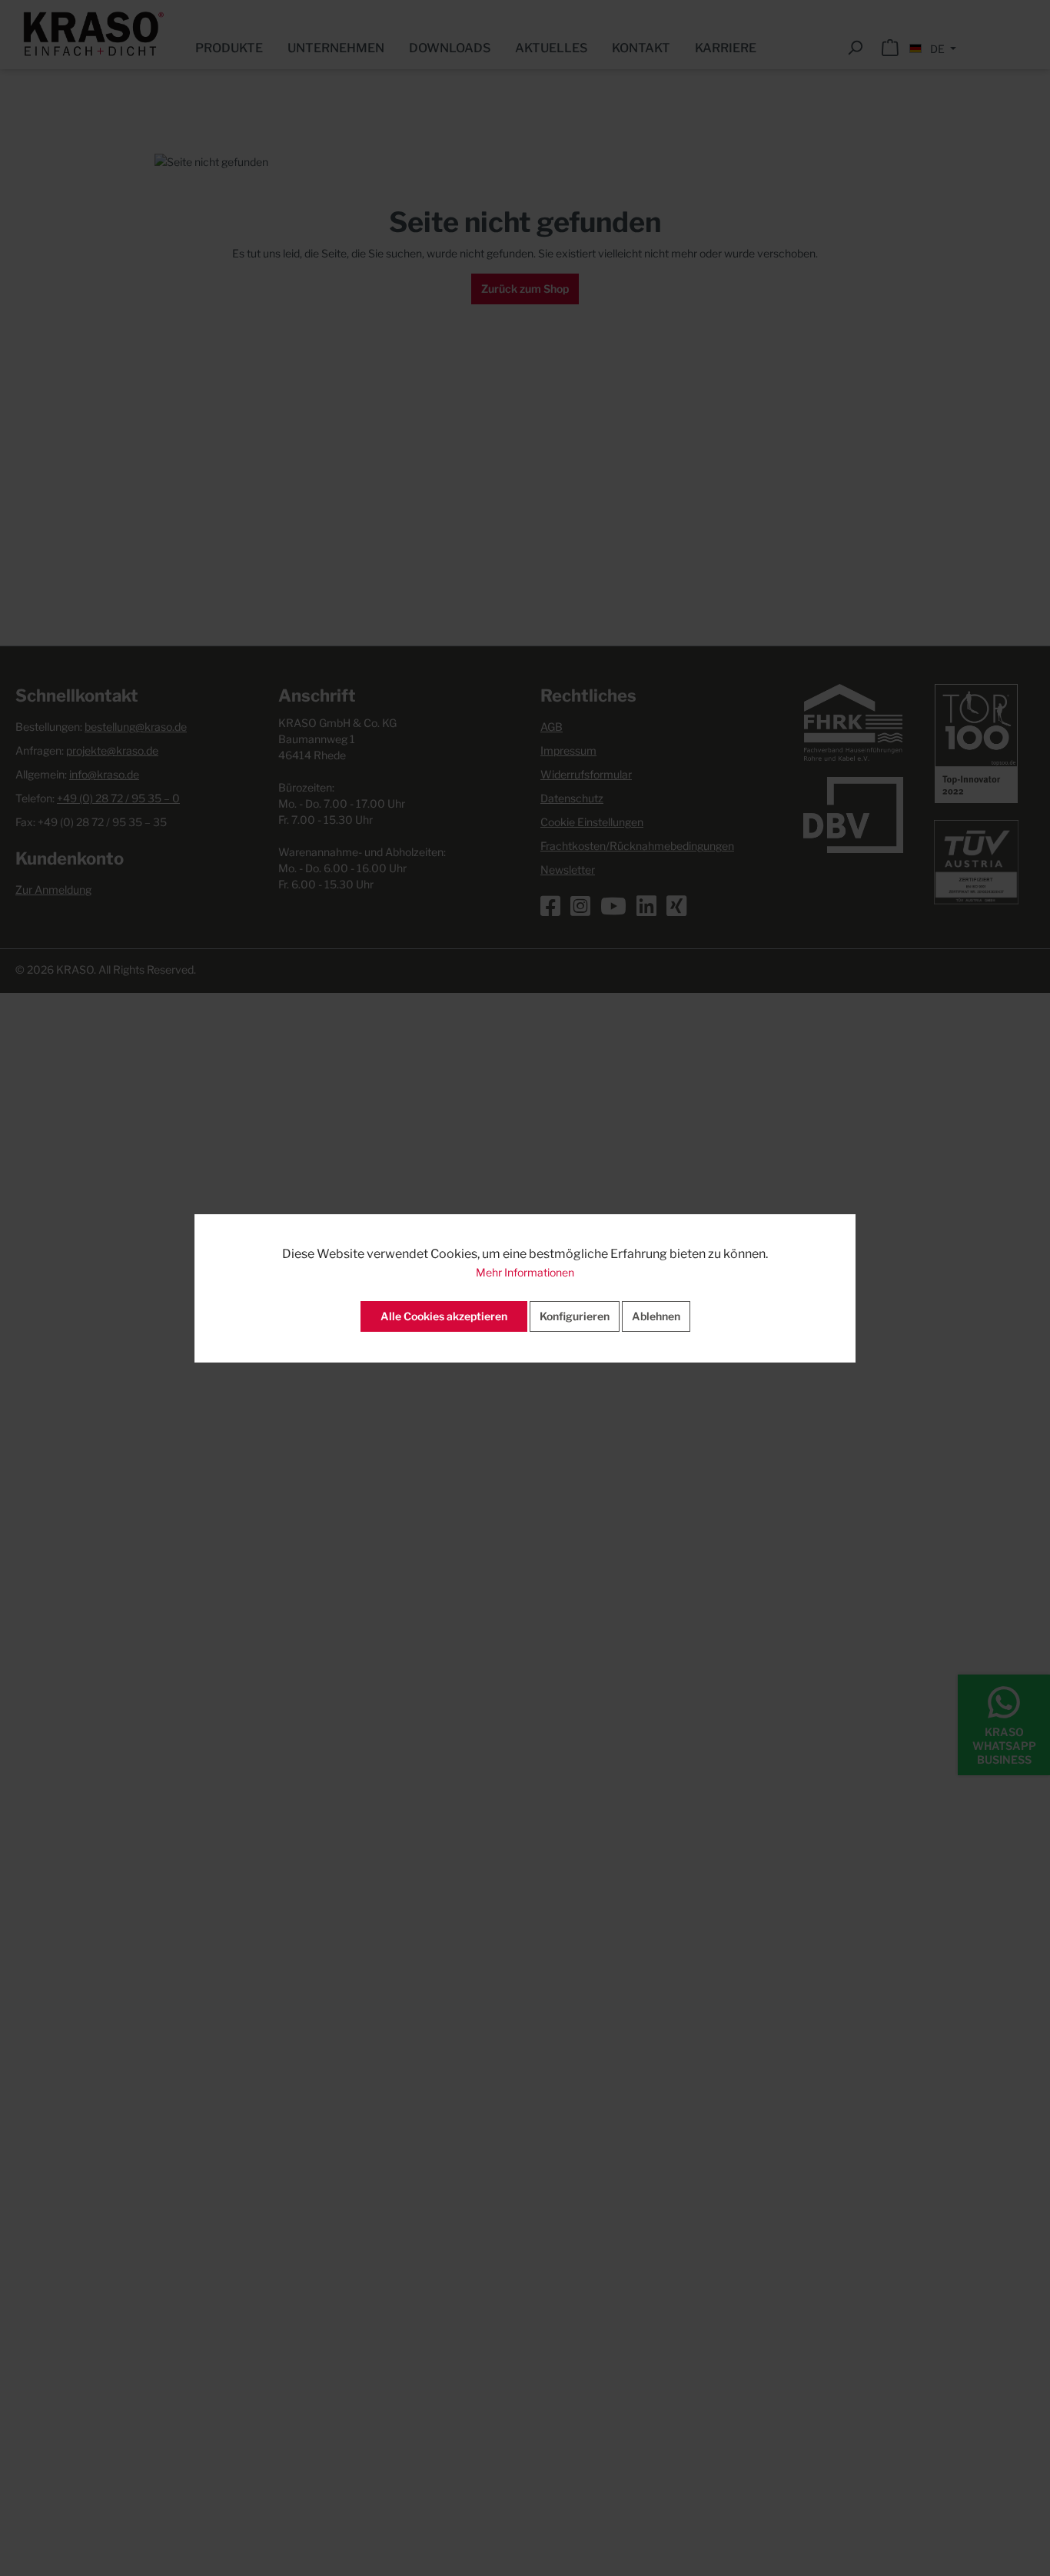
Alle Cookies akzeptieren (444, 1316)
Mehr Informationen (525, 1272)
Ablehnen (656, 1316)
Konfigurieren (575, 1316)
